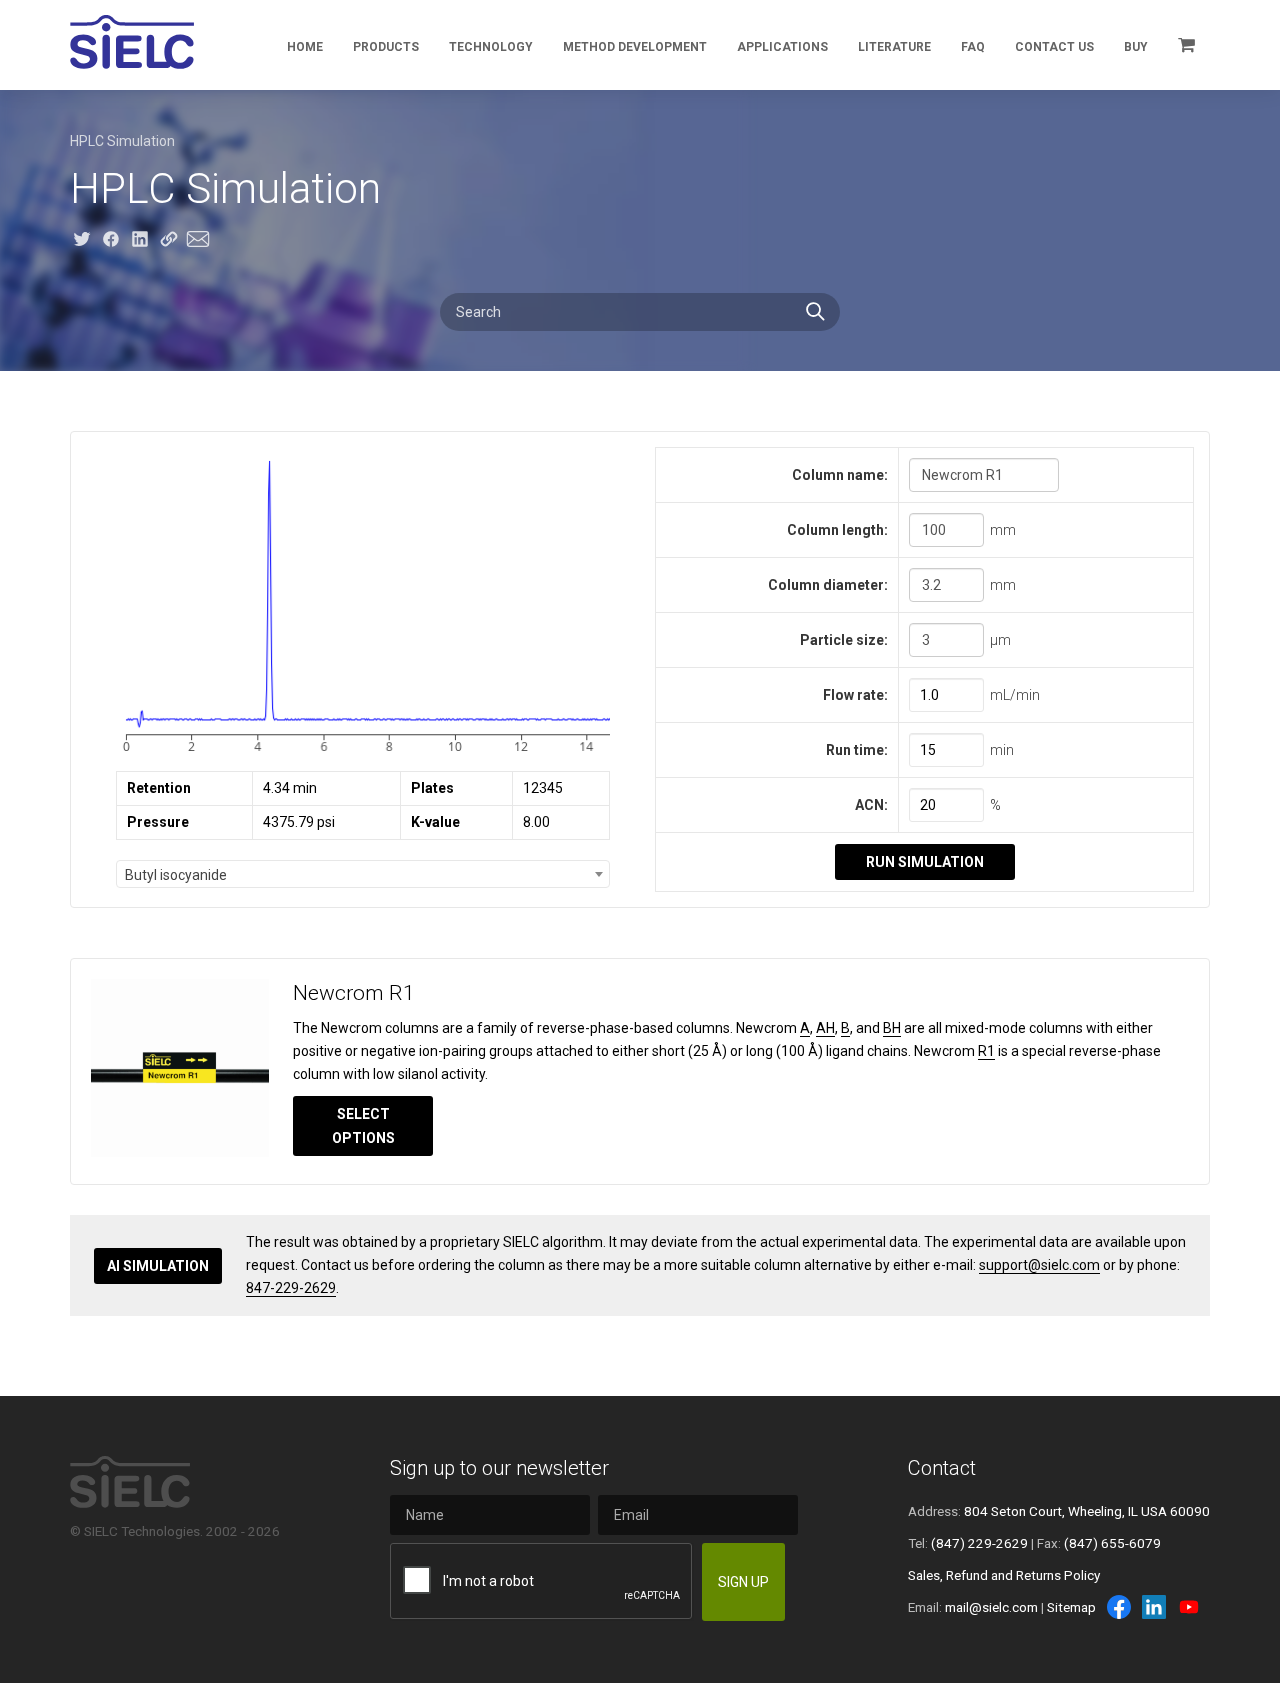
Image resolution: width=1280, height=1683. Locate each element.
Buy (1136, 47)
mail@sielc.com (991, 1607)
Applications (782, 47)
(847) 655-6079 (1112, 1543)
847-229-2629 (291, 1288)
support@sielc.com (1039, 1265)
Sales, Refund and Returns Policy (1004, 1575)
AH (825, 1028)
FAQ (973, 47)
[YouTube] (1189, 1607)
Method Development (635, 47)
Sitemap (1071, 1607)
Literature (894, 47)
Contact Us (1054, 47)
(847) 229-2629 (979, 1543)
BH (892, 1028)
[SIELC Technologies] (132, 42)
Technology (491, 47)
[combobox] (363, 874)
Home (305, 47)
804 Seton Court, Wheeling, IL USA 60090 (1087, 1511)
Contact (942, 1468)
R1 (986, 1051)
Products (386, 47)
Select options (363, 1126)
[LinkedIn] (1154, 1607)
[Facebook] (1119, 1607)
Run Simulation (925, 862)
